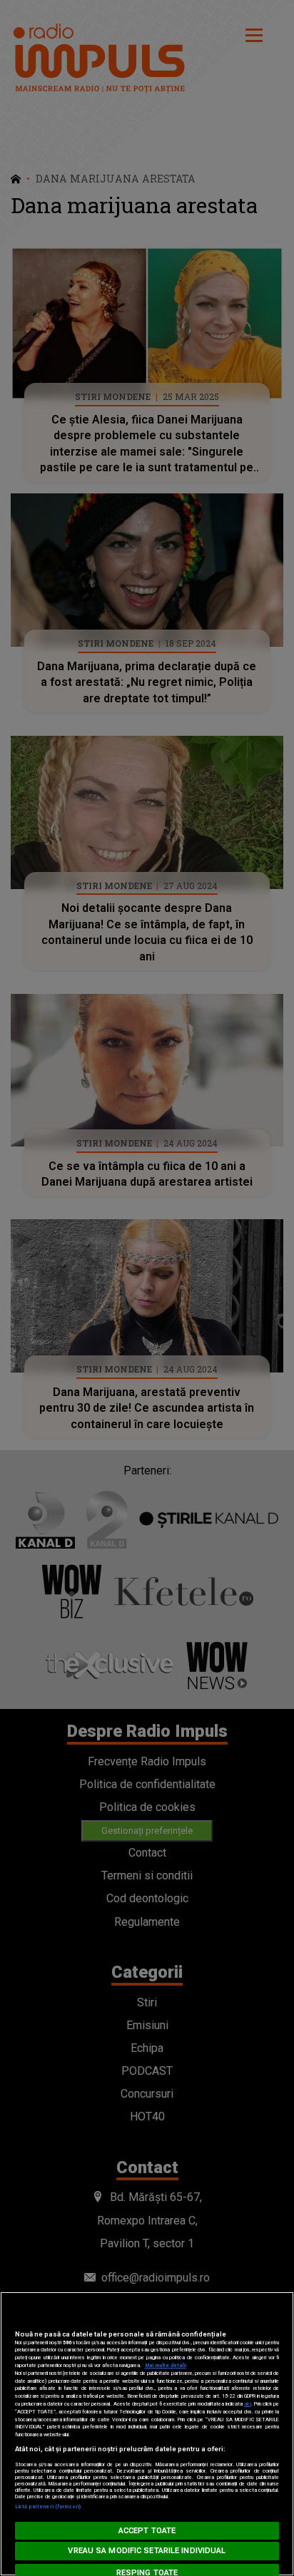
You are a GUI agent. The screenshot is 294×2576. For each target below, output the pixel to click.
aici (248, 2404)
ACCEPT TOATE (147, 2531)
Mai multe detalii (166, 2365)
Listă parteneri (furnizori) (48, 2506)
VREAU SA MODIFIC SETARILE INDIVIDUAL (147, 2551)
